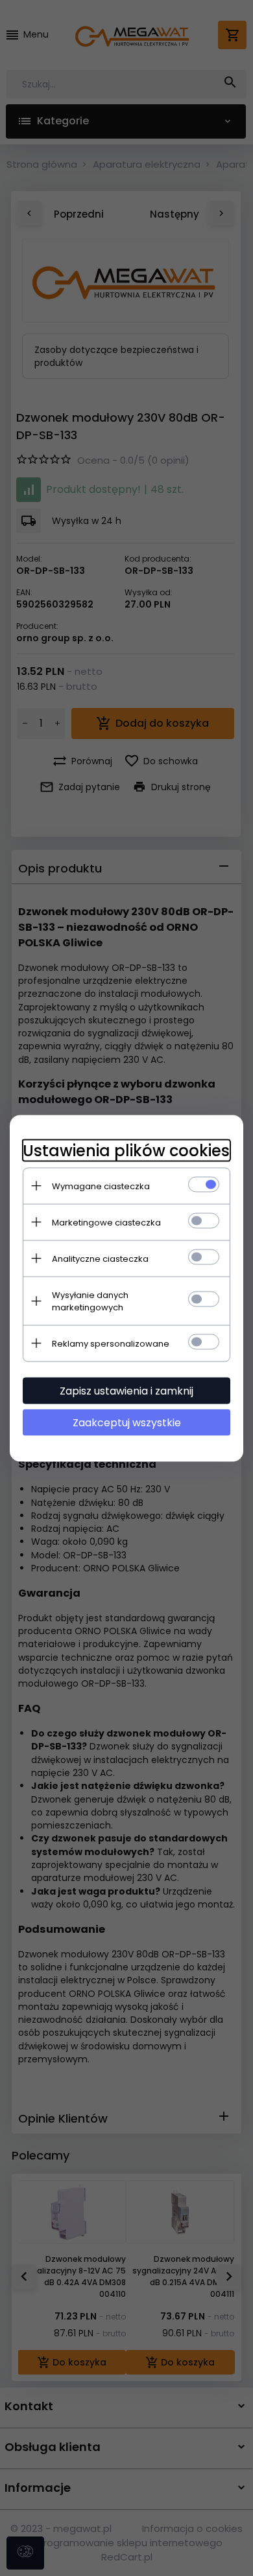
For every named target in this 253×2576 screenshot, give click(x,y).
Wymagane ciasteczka (101, 1186)
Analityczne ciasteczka (100, 1258)
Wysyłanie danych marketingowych (90, 1301)
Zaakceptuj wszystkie (127, 1422)
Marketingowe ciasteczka (106, 1222)
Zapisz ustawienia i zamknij (126, 1390)
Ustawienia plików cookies (126, 1150)
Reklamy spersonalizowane (111, 1343)
